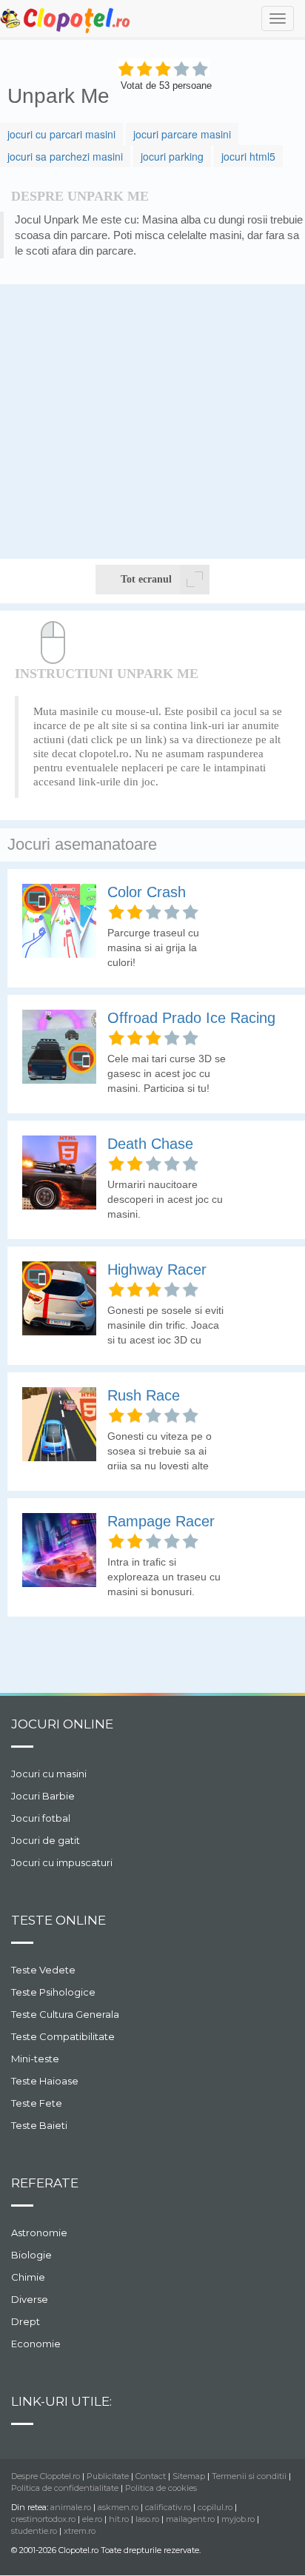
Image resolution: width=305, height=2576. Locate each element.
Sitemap (189, 2476)
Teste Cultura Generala (65, 2014)
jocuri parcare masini (182, 134)
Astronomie (39, 2233)
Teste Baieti (39, 2125)
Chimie (28, 2277)
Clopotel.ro (66, 20)
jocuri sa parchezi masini (65, 156)
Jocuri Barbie (43, 1796)
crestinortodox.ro (43, 2519)
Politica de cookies (161, 2488)
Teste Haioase (45, 2081)
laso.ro (147, 2519)
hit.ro (119, 2519)
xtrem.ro (80, 2531)
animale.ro (71, 2507)
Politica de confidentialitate (65, 2488)
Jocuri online (62, 1724)
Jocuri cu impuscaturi (62, 1862)
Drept (26, 2321)
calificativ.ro (168, 2507)
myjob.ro (238, 2519)
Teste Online (58, 1920)
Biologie (31, 2255)
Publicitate (108, 2476)
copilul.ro (215, 2507)
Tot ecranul (146, 579)
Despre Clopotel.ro (46, 2476)
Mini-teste (35, 2059)
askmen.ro (118, 2507)
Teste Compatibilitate (63, 2036)
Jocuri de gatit (46, 1840)
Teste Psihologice (53, 1992)
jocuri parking (172, 156)
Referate (45, 2183)
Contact (151, 2476)
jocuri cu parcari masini (61, 134)
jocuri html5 (248, 156)
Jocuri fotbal (41, 1818)
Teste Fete (37, 2103)
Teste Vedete (43, 1970)
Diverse (30, 2299)
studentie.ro (34, 2531)
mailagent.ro (190, 2519)
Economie (36, 2344)
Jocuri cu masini (49, 1774)
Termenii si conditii (249, 2476)
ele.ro (92, 2519)
